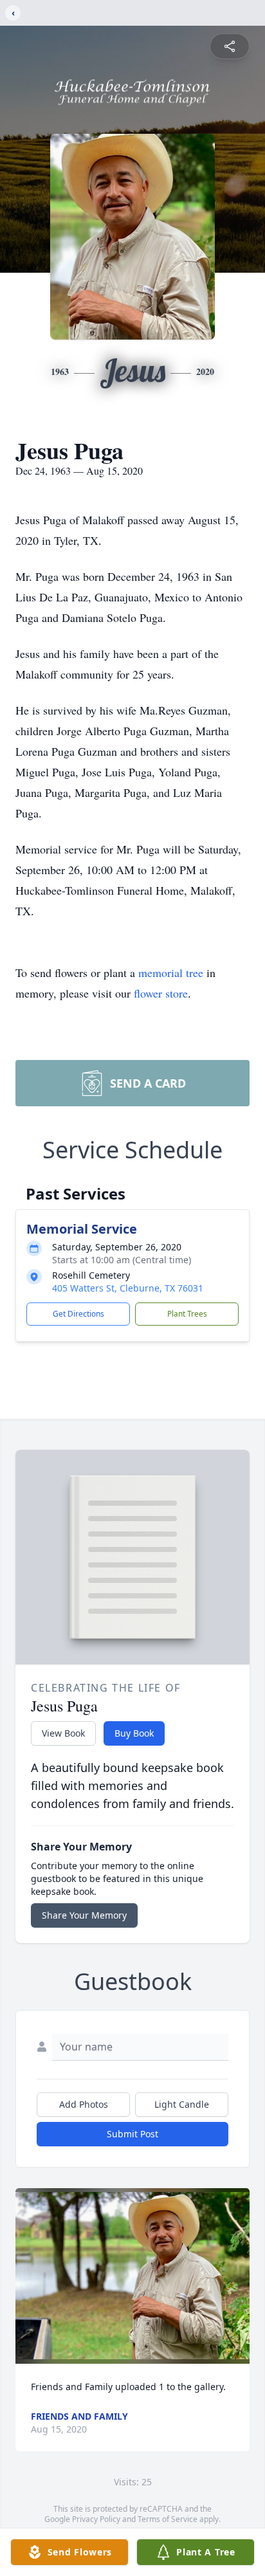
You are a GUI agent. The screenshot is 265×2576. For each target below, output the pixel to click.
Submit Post (132, 2134)
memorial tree (171, 973)
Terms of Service (168, 2519)
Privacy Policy (96, 2519)
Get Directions (78, 1314)
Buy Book (134, 1733)
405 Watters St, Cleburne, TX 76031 (128, 1288)
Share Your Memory (84, 1915)
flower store (161, 993)
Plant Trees (187, 1314)
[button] (132, 2276)
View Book (63, 1733)
